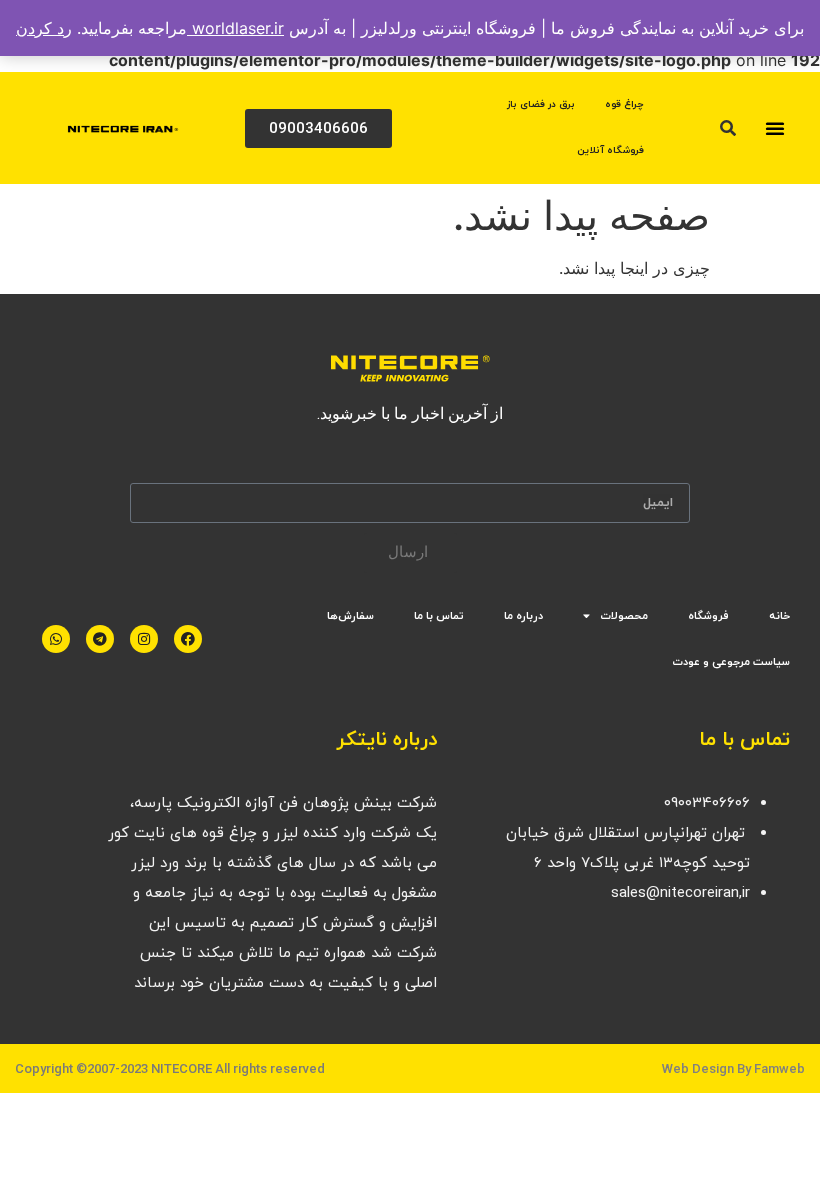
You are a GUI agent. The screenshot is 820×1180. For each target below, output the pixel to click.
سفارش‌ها (350, 616)
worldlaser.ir (235, 28)
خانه (779, 616)
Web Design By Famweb (733, 1068)
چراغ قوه (624, 104)
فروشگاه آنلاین (610, 150)
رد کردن (44, 28)
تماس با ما (439, 616)
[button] (775, 128)
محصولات (624, 616)
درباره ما (523, 616)
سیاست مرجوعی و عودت (731, 662)
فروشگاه (708, 616)
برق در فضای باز (541, 104)
